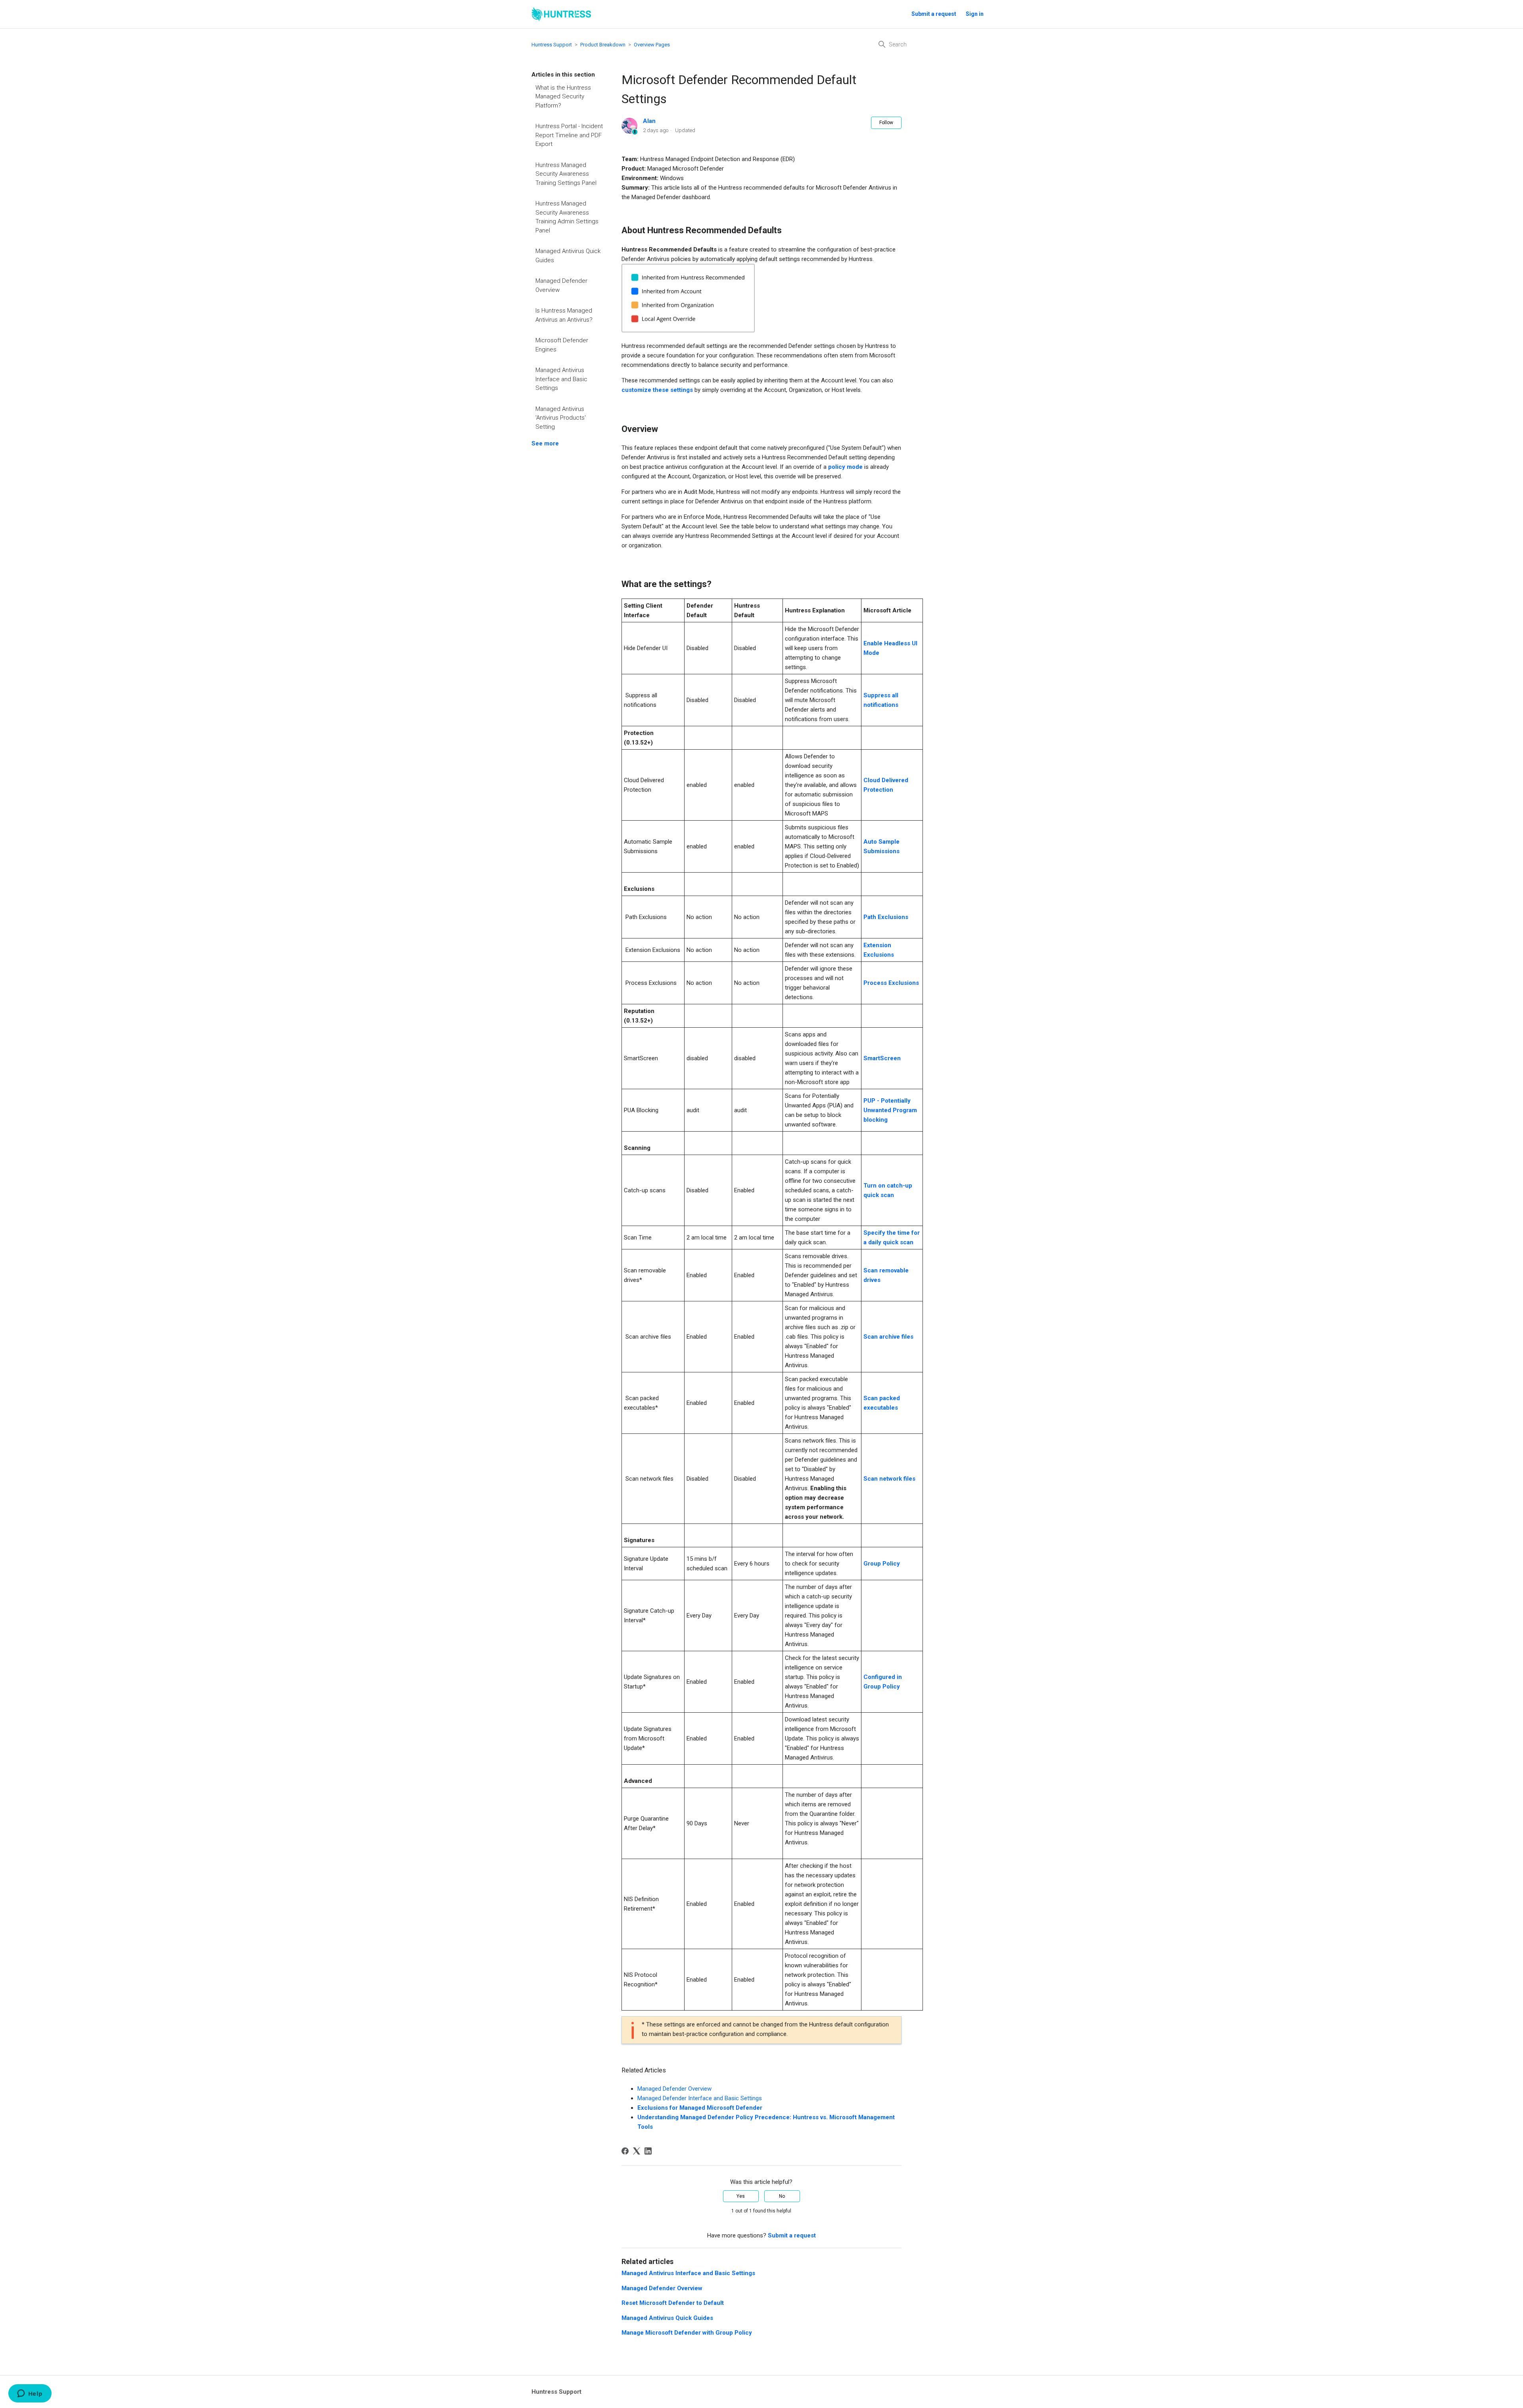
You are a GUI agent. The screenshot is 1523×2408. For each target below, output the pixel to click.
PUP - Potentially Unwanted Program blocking (890, 1110)
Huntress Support (552, 45)
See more (545, 443)
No (782, 2196)
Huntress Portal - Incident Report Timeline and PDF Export (569, 135)
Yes (741, 2196)
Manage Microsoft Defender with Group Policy (687, 2333)
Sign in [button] (975, 14)
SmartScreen (882, 1058)
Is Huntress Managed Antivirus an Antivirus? (564, 315)
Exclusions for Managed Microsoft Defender (700, 2108)
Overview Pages (652, 45)
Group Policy (882, 1564)
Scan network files (889, 1479)
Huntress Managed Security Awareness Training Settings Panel (566, 174)
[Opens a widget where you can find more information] (30, 2394)
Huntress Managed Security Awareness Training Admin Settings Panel (567, 217)
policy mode (845, 467)
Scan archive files (888, 1337)
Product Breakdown (603, 45)
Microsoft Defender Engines (562, 345)
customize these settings (657, 390)
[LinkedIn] (648, 2151)
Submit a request (934, 14)
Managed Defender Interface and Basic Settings (700, 2098)
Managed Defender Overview (561, 285)
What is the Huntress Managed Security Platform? (563, 97)
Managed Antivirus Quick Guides (568, 256)
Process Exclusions (891, 983)
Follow (886, 123)
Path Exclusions (886, 917)
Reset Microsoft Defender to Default (673, 2303)
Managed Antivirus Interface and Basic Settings (561, 379)
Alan (649, 121)
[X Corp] (637, 2151)
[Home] (561, 14)
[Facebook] (625, 2151)
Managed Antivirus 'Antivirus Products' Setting (561, 418)
